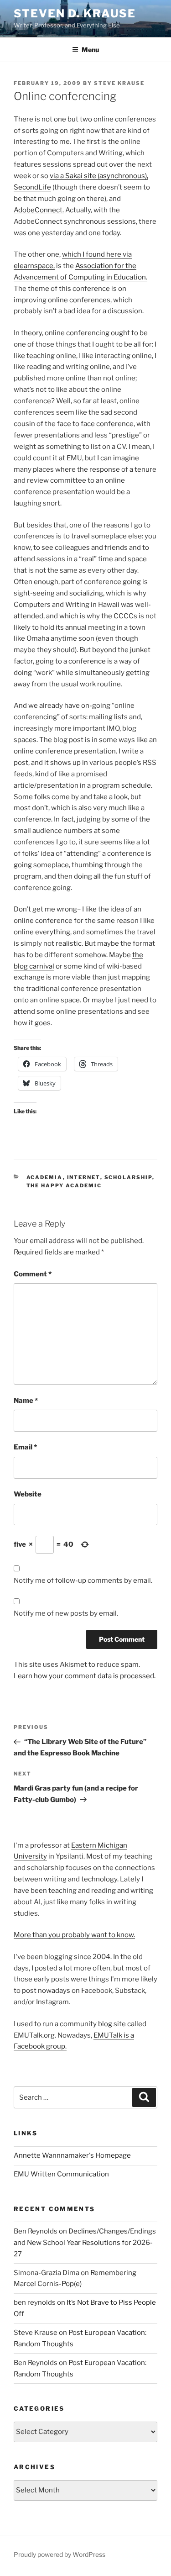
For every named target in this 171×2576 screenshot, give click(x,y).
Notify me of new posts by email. (66, 1613)
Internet (84, 1177)
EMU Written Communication (61, 2174)
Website (28, 1494)
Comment (33, 1274)
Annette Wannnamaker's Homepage (72, 2155)
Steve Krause (119, 83)
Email (25, 1447)
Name (26, 1401)
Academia (45, 1177)
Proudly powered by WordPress (60, 2554)
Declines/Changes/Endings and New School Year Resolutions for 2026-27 (85, 2243)
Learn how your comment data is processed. (85, 1676)
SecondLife (32, 187)
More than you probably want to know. (74, 1935)
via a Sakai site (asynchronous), (99, 176)
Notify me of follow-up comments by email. (83, 1580)
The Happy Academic (64, 1185)
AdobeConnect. (39, 210)
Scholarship (128, 1177)
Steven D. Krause (75, 13)
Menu (90, 50)
